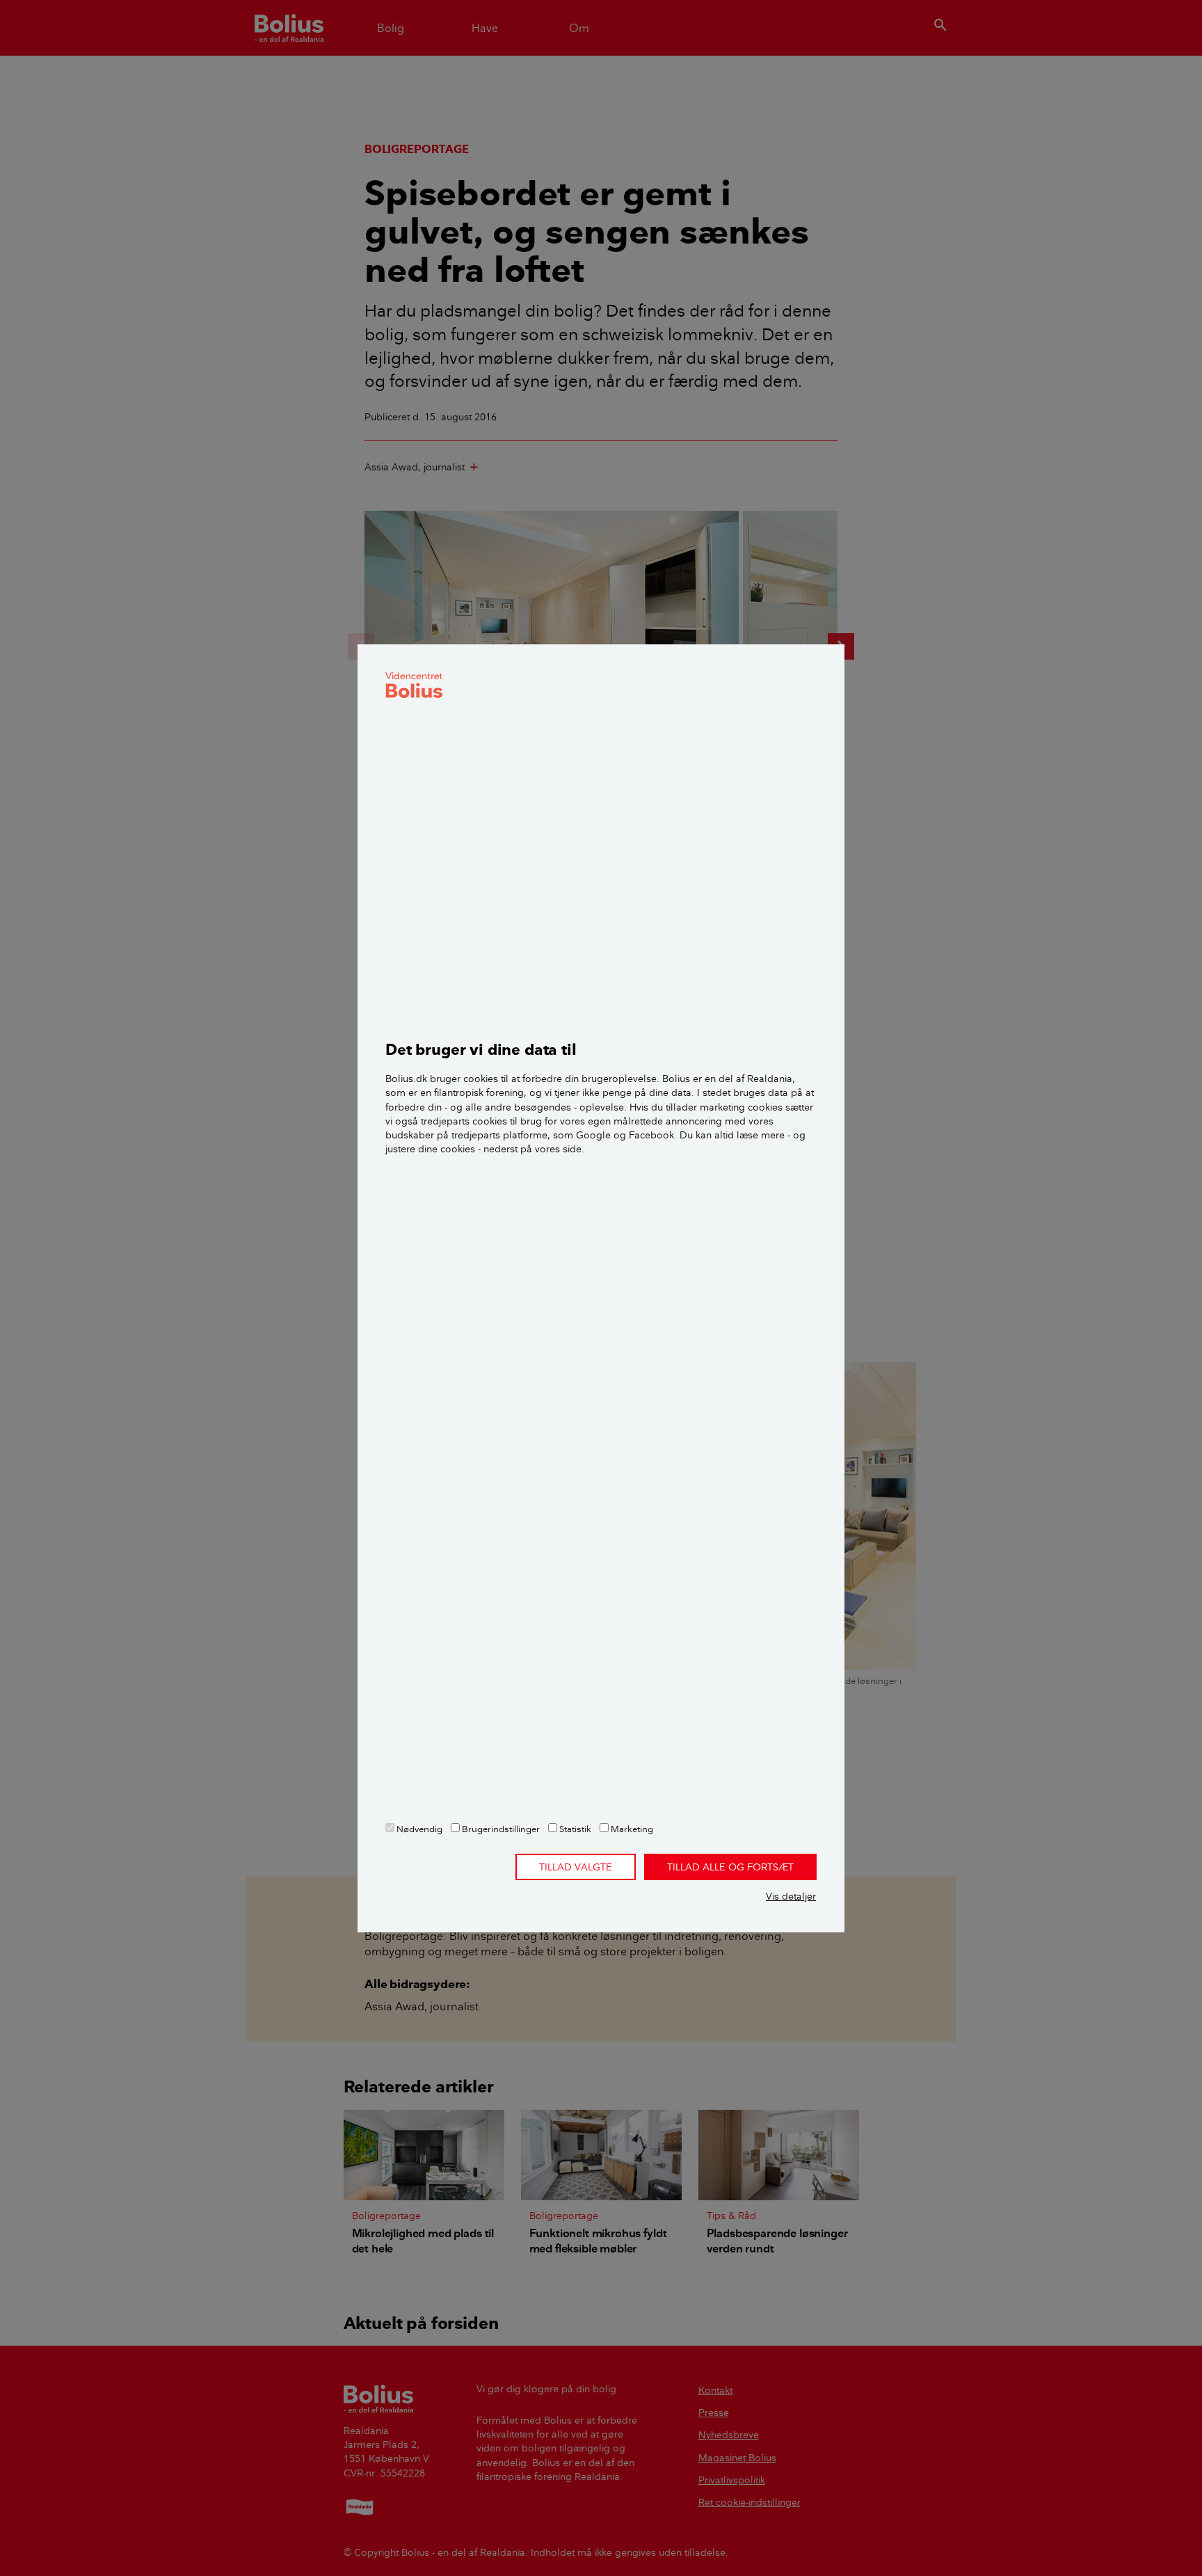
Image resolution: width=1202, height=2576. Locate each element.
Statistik (574, 1829)
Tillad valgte (576, 1867)
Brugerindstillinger (500, 1829)
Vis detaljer (791, 1896)
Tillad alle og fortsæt (730, 1867)
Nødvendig (418, 1829)
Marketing (631, 1829)
